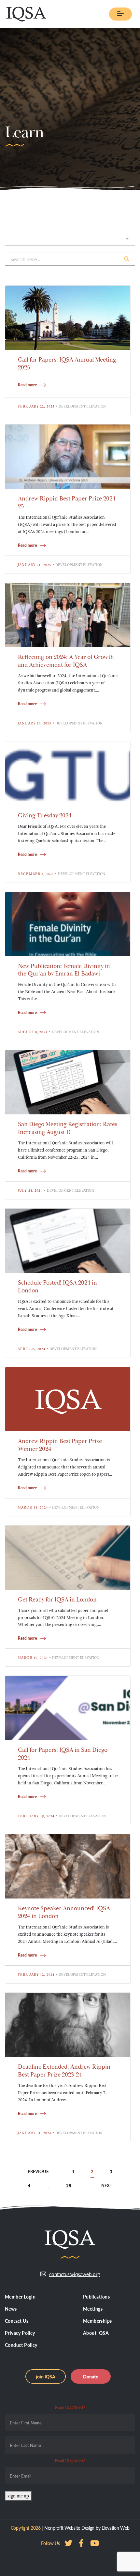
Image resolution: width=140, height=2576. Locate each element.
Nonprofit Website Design (69, 2528)
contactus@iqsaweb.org (75, 2274)
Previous (38, 2172)
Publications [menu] (96, 2297)
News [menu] (11, 2309)
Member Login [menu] (20, 2297)
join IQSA (46, 2376)
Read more (27, 385)
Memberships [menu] (98, 2321)
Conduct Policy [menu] (21, 2345)
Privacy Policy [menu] (20, 2333)
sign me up (18, 2496)
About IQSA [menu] (96, 2333)
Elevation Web (115, 2528)
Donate (91, 2376)
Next (107, 2186)
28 (69, 2186)
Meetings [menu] (93, 2309)
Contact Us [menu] (17, 2321)
